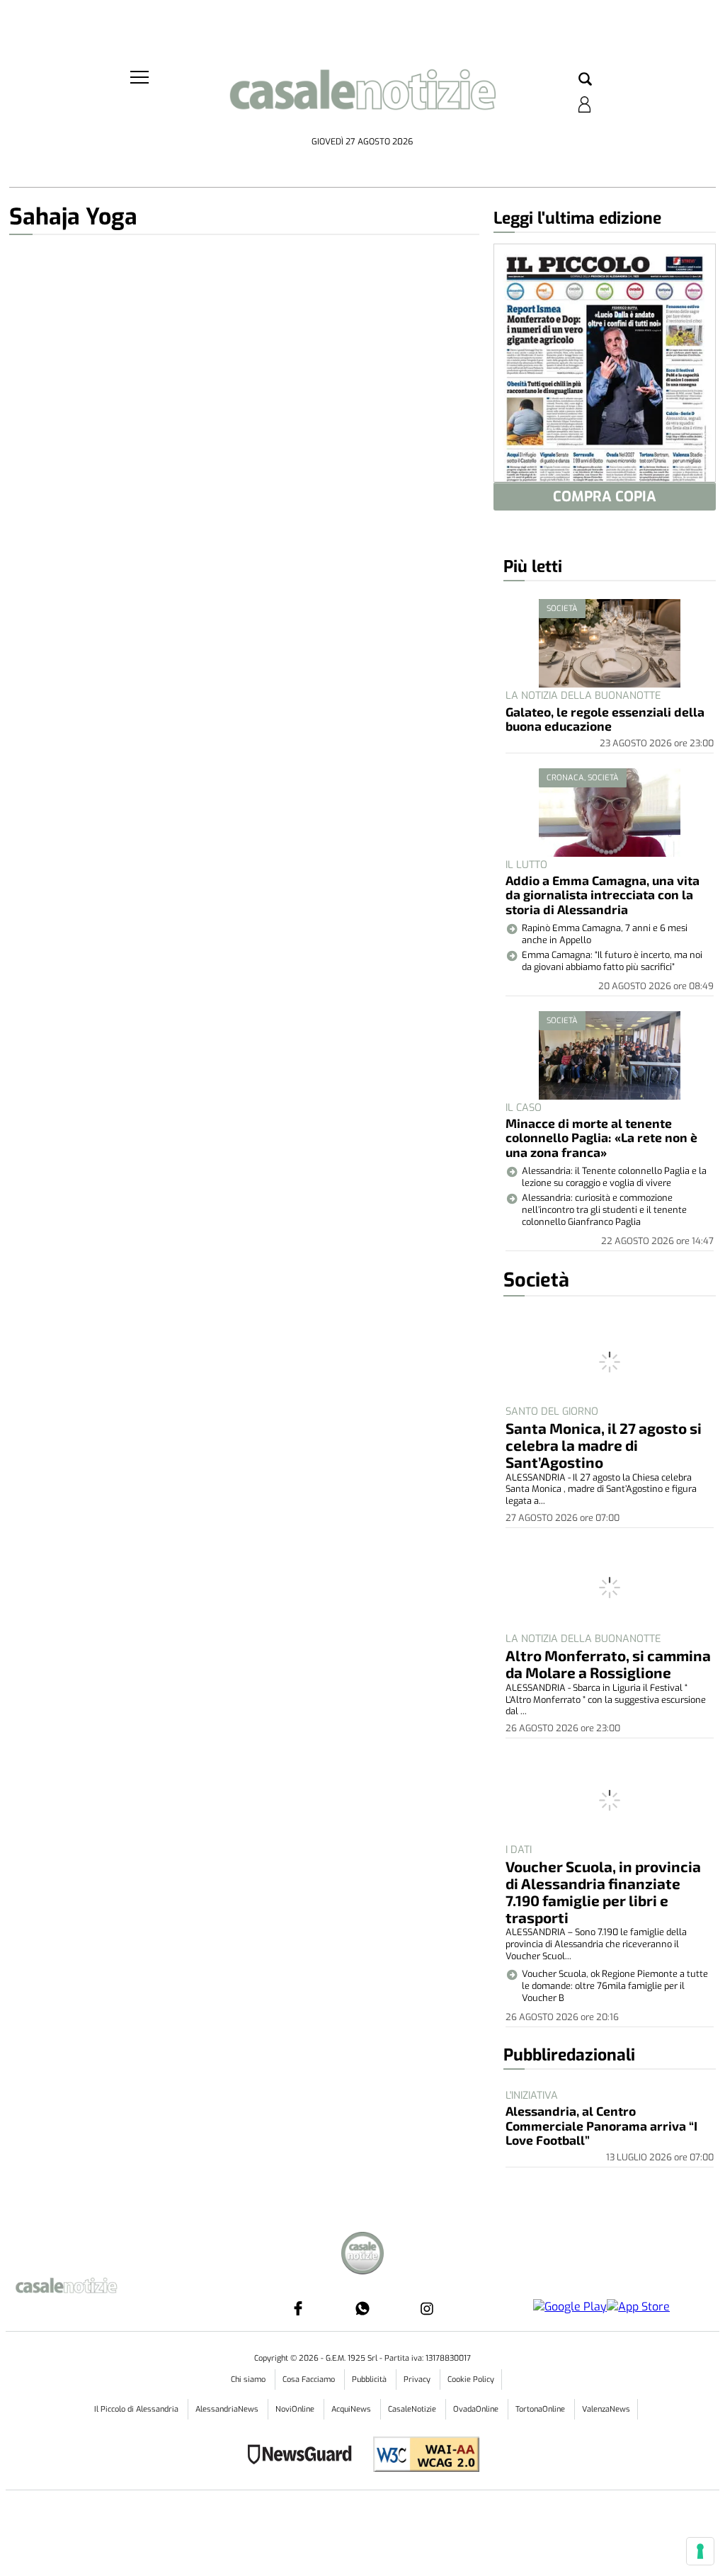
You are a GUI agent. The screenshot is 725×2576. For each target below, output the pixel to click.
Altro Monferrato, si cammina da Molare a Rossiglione (608, 1664)
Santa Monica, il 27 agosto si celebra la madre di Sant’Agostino (604, 1445)
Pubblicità (370, 2380)
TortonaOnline (541, 2409)
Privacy (418, 2380)
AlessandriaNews (228, 2409)
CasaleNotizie (413, 2409)
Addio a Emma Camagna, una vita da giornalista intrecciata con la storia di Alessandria (603, 895)
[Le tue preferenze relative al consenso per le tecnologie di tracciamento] (700, 2551)
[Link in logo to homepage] (362, 99)
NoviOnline (296, 2409)
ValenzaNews (606, 2409)
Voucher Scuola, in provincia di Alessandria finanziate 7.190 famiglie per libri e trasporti (603, 1892)
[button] (585, 80)
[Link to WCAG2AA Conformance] (421, 2456)
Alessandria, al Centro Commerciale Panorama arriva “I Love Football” (601, 2125)
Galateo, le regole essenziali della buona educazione (605, 719)
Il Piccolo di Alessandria (137, 2409)
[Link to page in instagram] (427, 2308)
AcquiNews (352, 2409)
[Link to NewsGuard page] (304, 2456)
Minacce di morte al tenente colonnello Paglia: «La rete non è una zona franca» (601, 1138)
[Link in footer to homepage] (362, 2255)
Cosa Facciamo (310, 2380)
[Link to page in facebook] (298, 2308)
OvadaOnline (477, 2409)
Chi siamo (249, 2380)
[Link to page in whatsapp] (362, 2308)
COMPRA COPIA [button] (605, 497)
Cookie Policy (471, 2380)
